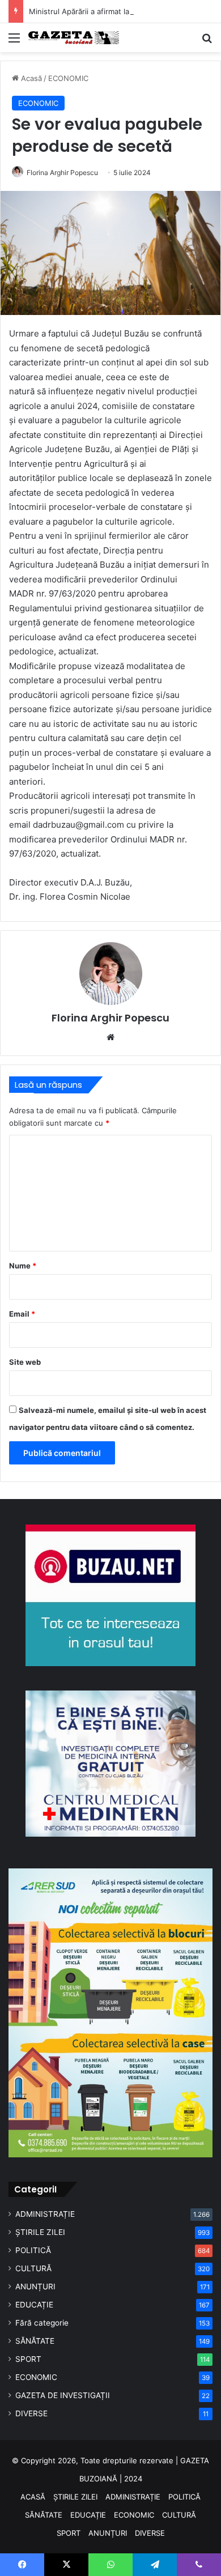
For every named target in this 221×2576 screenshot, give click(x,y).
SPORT (28, 2359)
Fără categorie (42, 2323)
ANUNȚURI (35, 2287)
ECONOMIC (68, 78)
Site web (25, 1362)
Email (22, 1314)
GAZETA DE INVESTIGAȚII (63, 2395)
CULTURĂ (33, 2268)
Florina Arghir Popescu (62, 173)
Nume (23, 1266)
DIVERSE (31, 2413)
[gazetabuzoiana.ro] (74, 38)
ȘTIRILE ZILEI (40, 2232)
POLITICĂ (33, 2250)
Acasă (30, 78)
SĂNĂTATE (35, 2341)
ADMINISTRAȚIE (45, 2214)
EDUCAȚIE (34, 2305)
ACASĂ (33, 2497)
